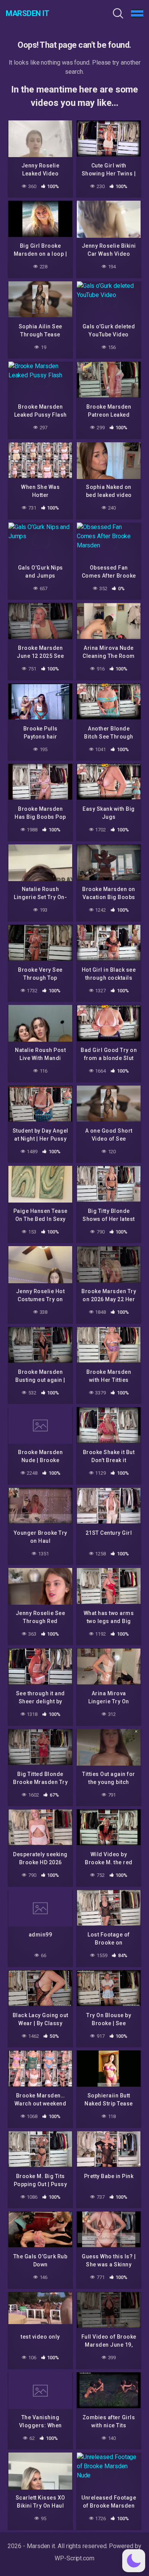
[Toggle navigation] (137, 13)
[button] (134, 2561)
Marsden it (27, 13)
